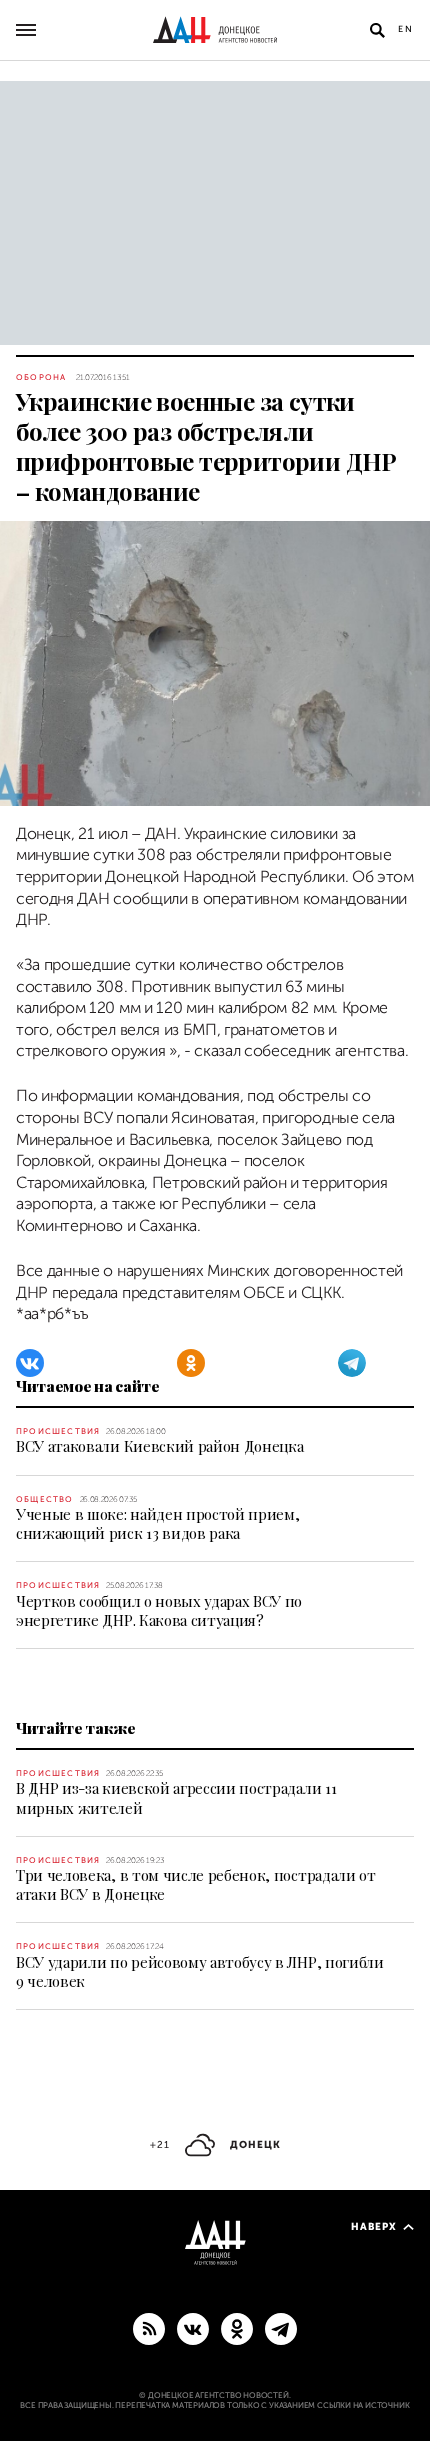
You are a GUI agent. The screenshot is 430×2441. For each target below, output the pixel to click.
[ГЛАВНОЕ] (281, 2328)
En (406, 29)
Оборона (41, 377)
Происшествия (58, 1431)
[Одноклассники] (191, 1363)
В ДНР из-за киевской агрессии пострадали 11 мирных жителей (176, 1797)
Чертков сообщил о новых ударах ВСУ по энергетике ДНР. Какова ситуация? (159, 1610)
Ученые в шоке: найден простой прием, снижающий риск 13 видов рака (157, 1523)
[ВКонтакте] (30, 1363)
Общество (45, 1499)
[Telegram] (352, 1363)
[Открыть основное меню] (26, 30)
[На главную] (215, 30)
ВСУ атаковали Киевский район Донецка (159, 1446)
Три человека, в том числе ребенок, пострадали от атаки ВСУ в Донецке (196, 1884)
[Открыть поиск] (377, 30)
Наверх (374, 2226)
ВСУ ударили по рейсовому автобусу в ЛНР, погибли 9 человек (200, 1971)
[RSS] (149, 2328)
